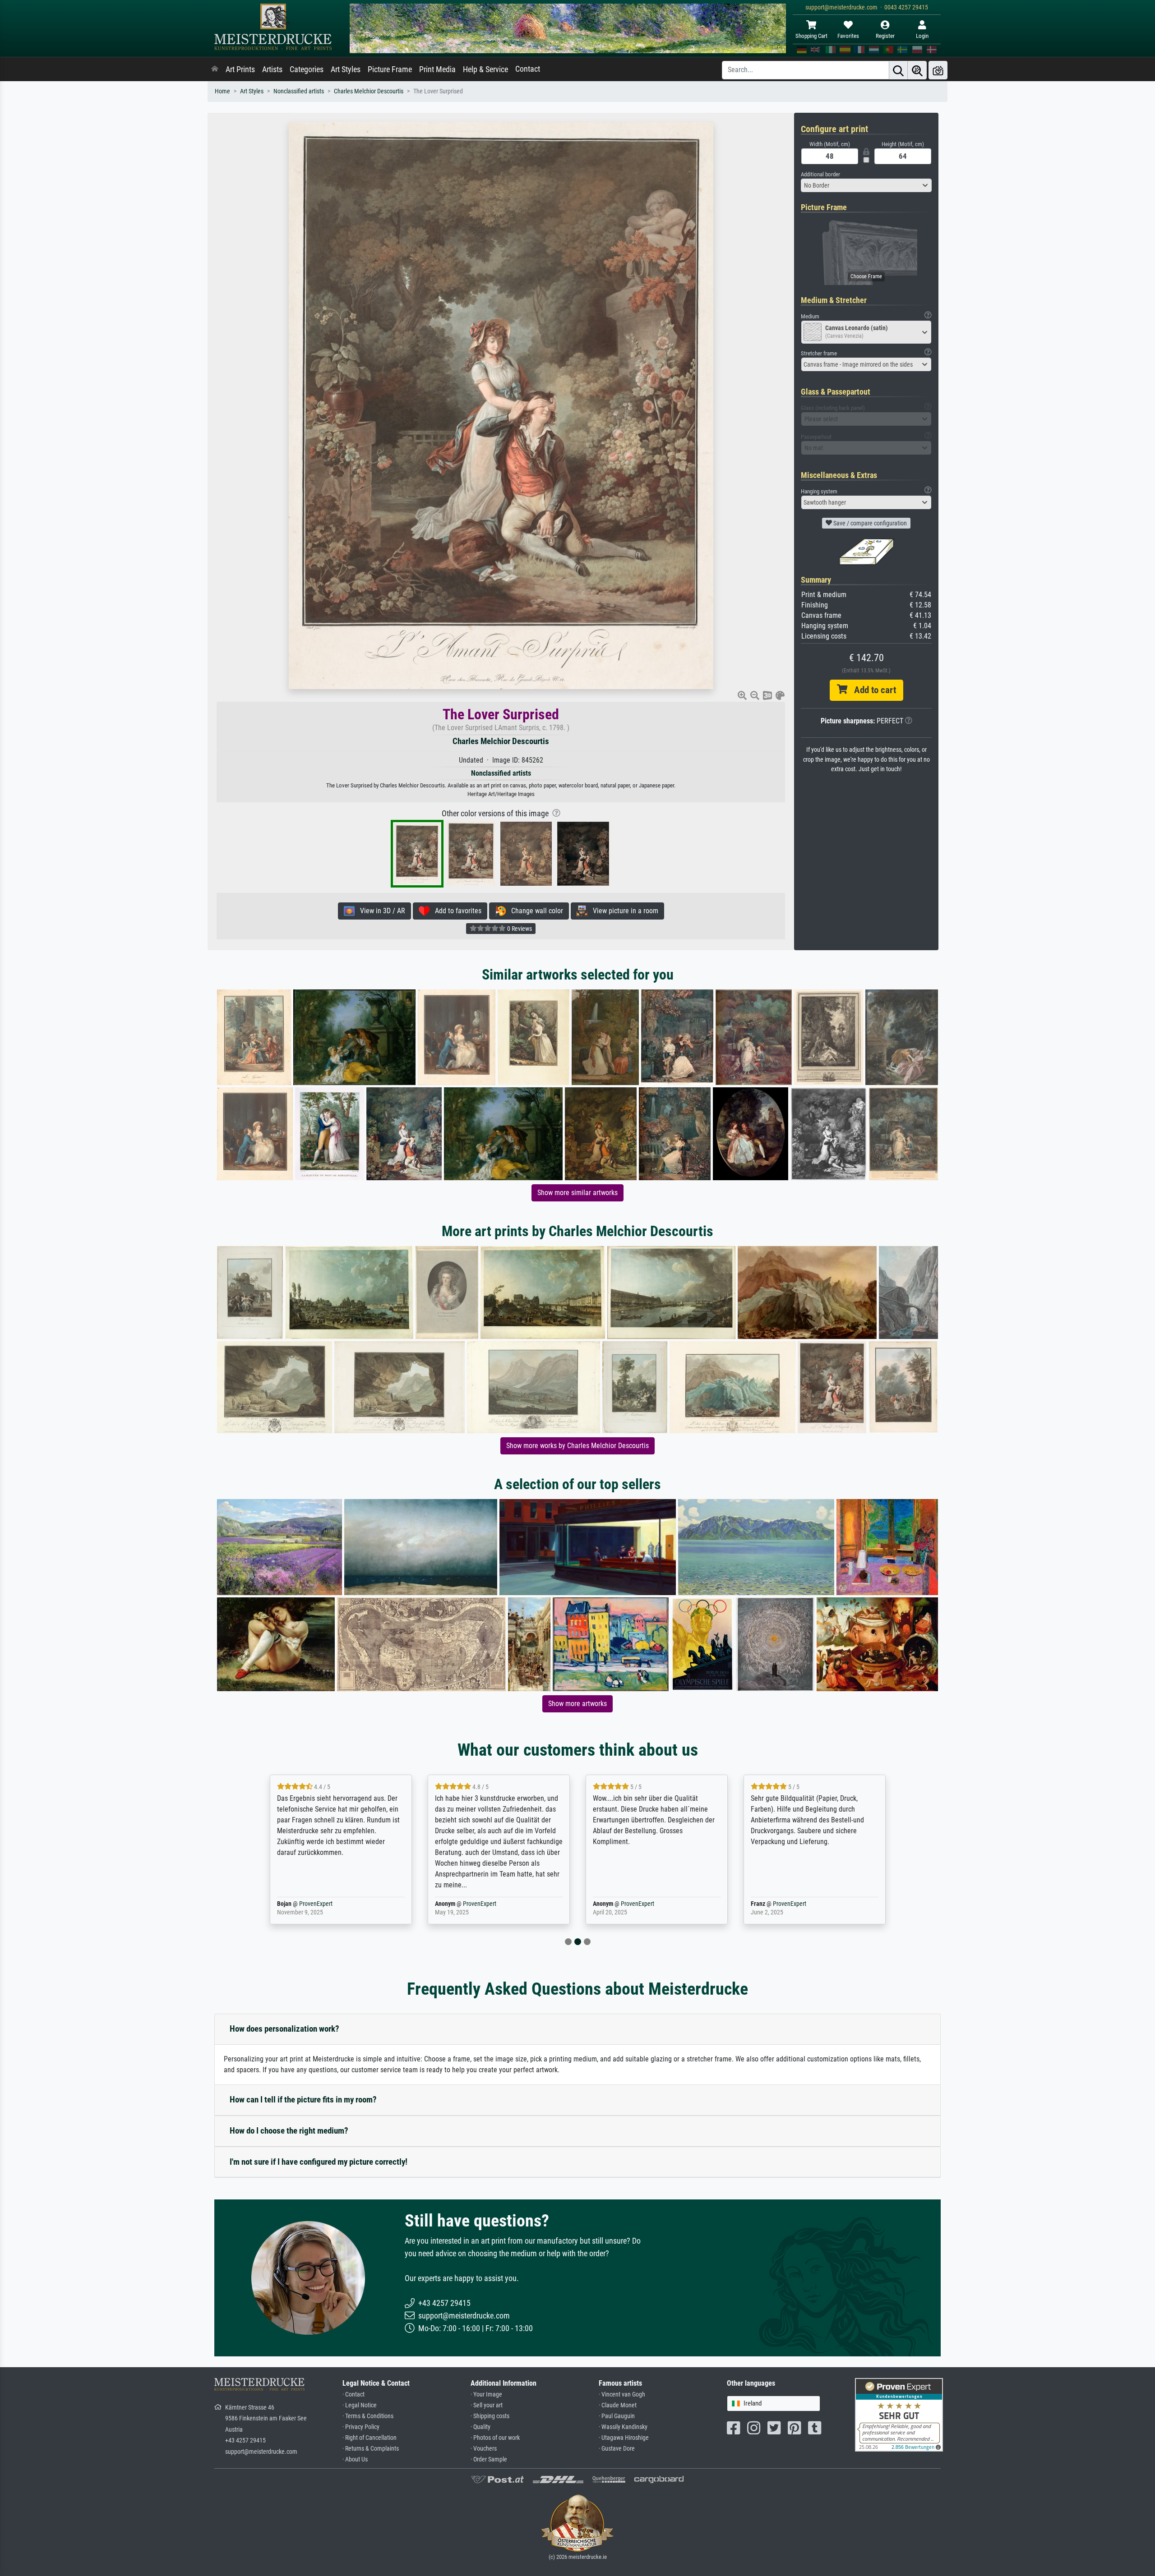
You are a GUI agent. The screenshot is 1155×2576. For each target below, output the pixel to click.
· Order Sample (489, 2459)
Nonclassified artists (299, 91)
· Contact (353, 2394)
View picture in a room (623, 911)
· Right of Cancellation (370, 2438)
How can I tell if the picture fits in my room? (303, 2100)
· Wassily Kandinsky (623, 2427)
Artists (272, 69)
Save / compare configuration (869, 523)
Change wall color (534, 911)
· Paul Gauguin (617, 2416)
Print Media (437, 69)
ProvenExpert (322, 1904)
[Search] (898, 70)
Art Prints (240, 69)
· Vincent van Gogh (622, 2394)
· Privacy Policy (361, 2427)
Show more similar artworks (577, 1193)
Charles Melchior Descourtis (369, 91)
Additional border (820, 174)
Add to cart (872, 690)
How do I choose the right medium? (289, 2131)
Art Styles (346, 69)
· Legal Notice (360, 2405)
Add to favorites (455, 911)
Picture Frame (390, 69)
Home (222, 91)
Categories (307, 69)
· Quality (480, 2427)
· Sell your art (487, 2405)
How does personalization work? (284, 2029)
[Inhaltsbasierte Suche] (917, 70)
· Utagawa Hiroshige (624, 2438)
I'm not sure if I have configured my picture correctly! (319, 2162)
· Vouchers (484, 2449)
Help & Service (485, 69)
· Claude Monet (618, 2405)
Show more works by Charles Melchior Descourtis (577, 1446)
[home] (215, 69)
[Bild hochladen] (938, 70)
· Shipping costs (490, 2416)
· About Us (355, 2459)
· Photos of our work (495, 2438)
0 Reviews (519, 929)
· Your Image (486, 2394)
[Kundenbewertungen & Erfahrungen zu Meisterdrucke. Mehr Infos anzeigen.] (899, 2414)
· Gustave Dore (617, 2449)
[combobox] (866, 185)
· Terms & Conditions (368, 2416)
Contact (528, 69)
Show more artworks (577, 1704)
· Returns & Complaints (371, 2449)
